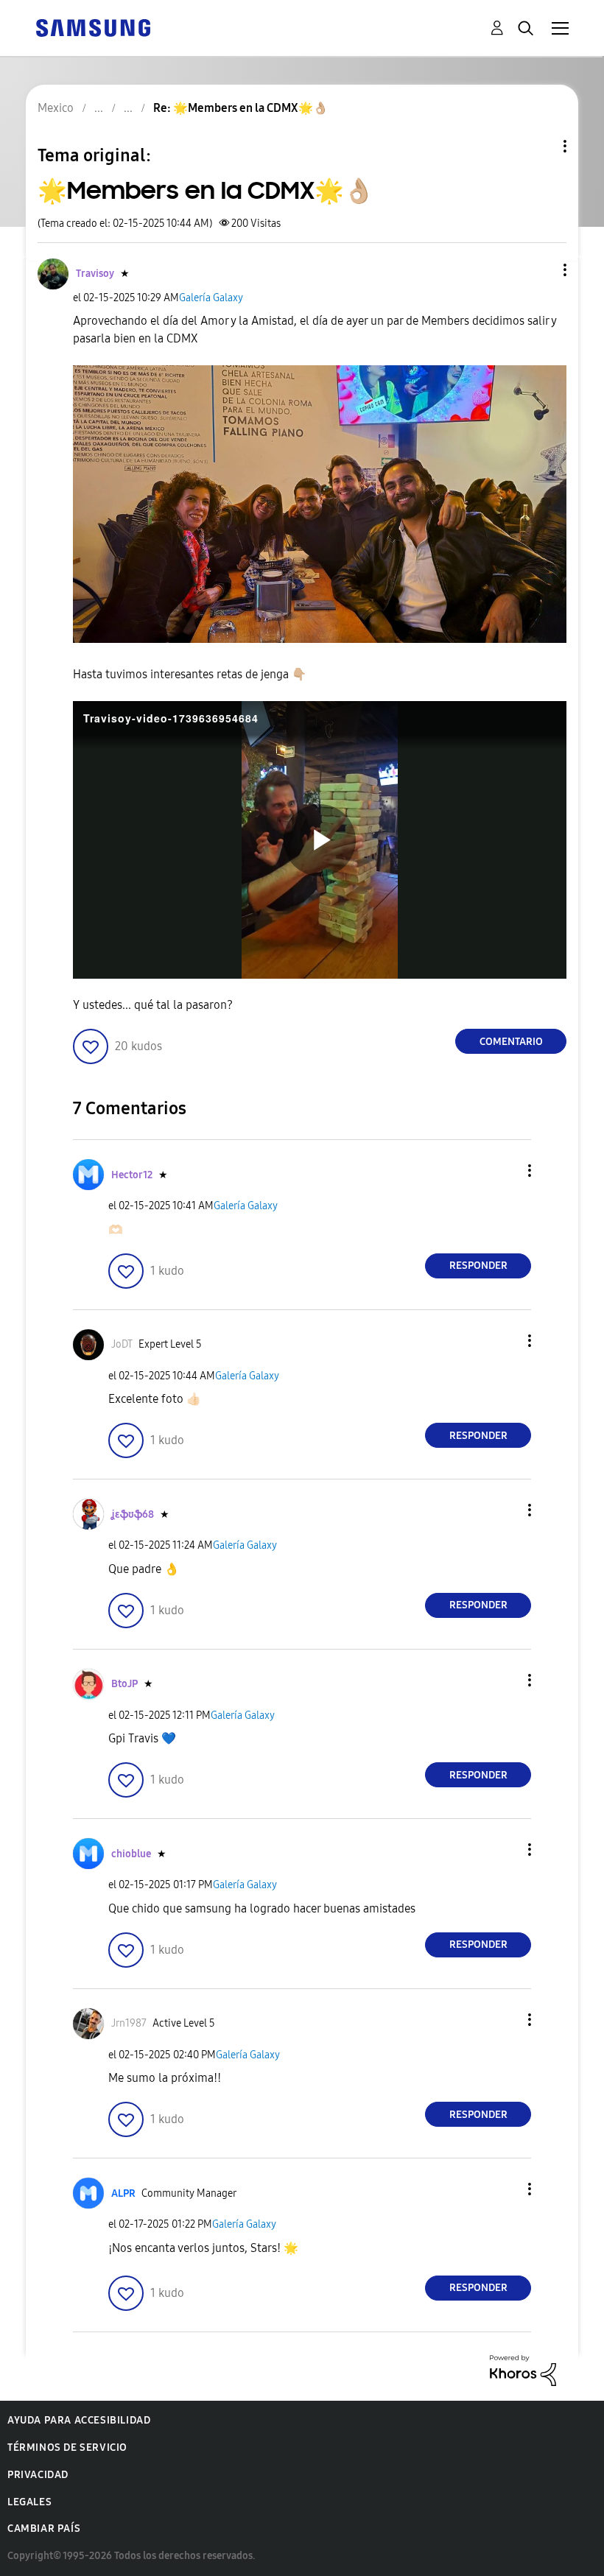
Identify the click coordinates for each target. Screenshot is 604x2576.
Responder (478, 1266)
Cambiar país (44, 2529)
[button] (541, 270)
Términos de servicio (67, 2447)
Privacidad (38, 2475)
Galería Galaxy (211, 298)
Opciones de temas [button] (540, 146)
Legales (29, 2502)
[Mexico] (93, 27)
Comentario (511, 1042)
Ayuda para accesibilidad (79, 2420)
